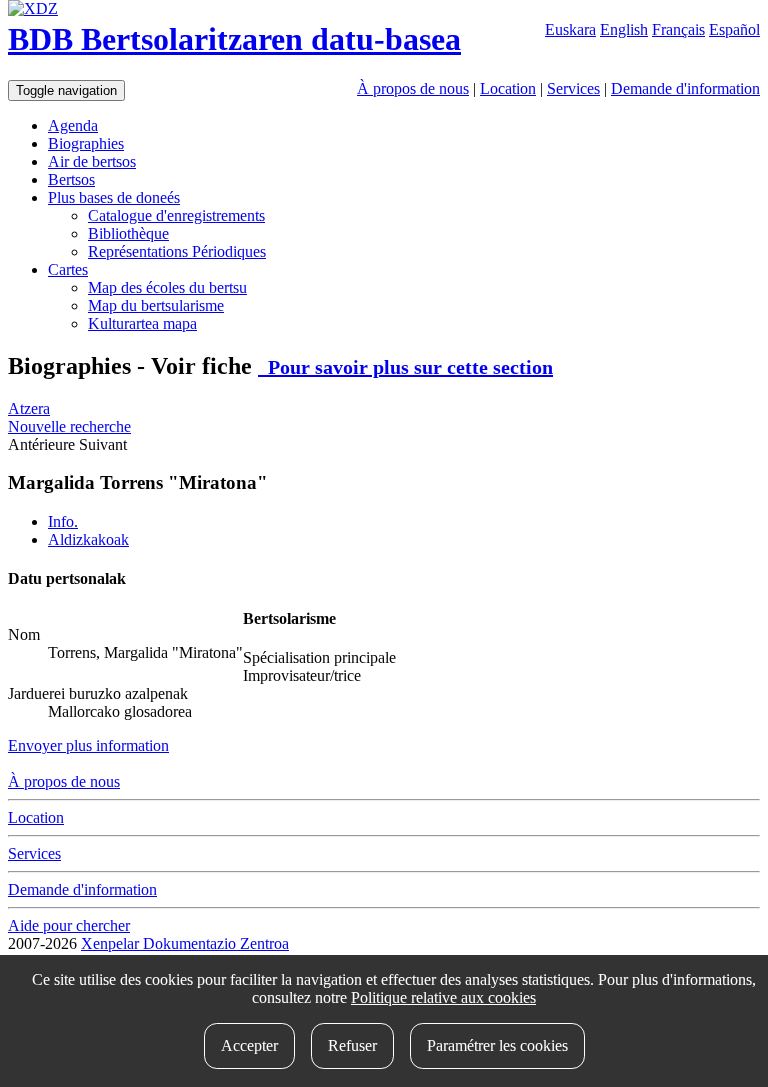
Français (678, 29)
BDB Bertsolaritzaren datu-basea (234, 39)
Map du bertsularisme (156, 305)
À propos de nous (413, 88)
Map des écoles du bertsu (167, 287)
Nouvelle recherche (69, 426)
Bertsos (71, 179)
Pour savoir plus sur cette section (405, 367)
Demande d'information (685, 88)
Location (508, 88)
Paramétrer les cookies (497, 1045)
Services (573, 88)
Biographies (86, 143)
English (624, 29)
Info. (63, 521)
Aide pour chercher (69, 925)
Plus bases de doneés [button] (114, 197)
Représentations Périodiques (177, 251)
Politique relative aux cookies (443, 997)
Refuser (352, 1045)
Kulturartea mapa (142, 323)
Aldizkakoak (88, 539)
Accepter (249, 1045)
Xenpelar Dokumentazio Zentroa (185, 943)
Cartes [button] (68, 269)
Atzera (29, 408)
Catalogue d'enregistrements (176, 215)
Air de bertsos (92, 161)
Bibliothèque (128, 233)
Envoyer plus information (88, 745)
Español (734, 29)
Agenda (73, 125)
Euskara (570, 29)
